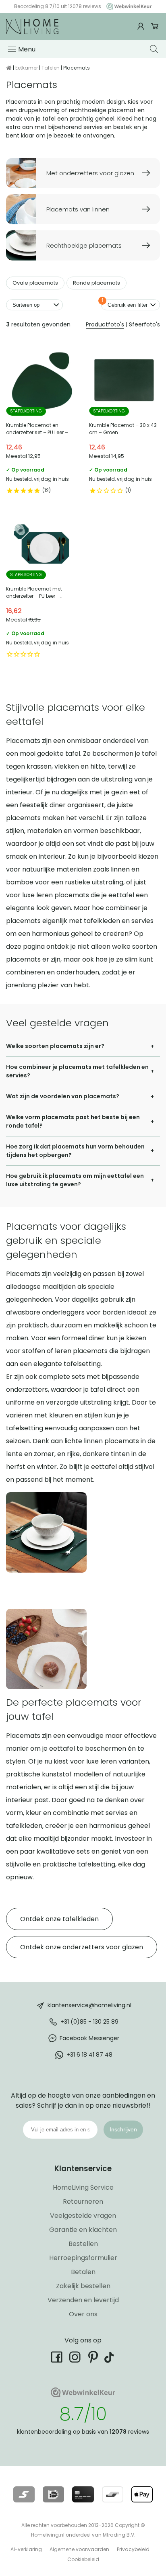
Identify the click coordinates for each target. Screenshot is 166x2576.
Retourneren (83, 2202)
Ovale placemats (35, 283)
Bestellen (83, 2244)
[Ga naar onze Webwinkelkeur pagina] (127, 6)
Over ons (83, 2314)
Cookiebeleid (83, 2559)
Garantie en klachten (83, 2230)
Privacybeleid (133, 2549)
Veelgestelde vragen (83, 2216)
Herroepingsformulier (83, 2258)
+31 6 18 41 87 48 (89, 2054)
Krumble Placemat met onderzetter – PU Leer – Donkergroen (41, 585)
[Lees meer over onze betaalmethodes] (24, 2494)
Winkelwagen (155, 26)
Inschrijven (123, 2129)
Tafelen (51, 68)
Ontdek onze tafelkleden (59, 1919)
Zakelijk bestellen (83, 2286)
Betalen (83, 2272)
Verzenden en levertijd (83, 2300)
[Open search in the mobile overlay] (155, 49)
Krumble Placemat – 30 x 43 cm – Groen (124, 422)
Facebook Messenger (89, 2038)
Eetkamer (27, 68)
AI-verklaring (26, 2549)
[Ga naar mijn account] (142, 26)
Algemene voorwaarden (79, 2549)
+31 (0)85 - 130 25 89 (89, 2021)
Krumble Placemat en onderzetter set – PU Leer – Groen (41, 422)
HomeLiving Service (83, 2187)
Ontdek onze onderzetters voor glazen (82, 1947)
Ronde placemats (96, 283)
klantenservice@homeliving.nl (89, 2005)
